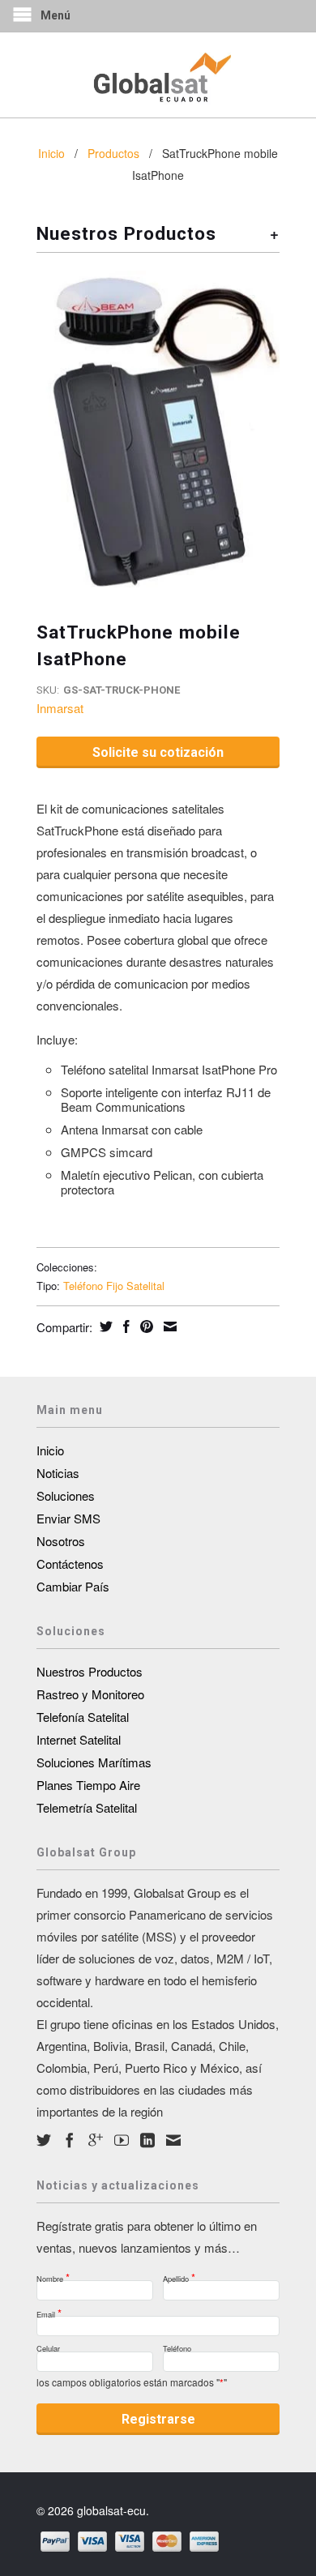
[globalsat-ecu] (158, 75)
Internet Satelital (79, 1739)
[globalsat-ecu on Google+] (96, 2140)
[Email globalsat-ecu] (173, 2140)
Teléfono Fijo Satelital (114, 1286)
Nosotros (61, 1541)
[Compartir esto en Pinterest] (145, 1326)
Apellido (179, 2274)
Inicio (50, 1450)
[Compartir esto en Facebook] (124, 1326)
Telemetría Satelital (87, 1807)
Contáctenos (70, 1564)
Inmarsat (60, 708)
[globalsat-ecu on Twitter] (44, 2140)
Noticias (58, 1473)
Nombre (53, 2274)
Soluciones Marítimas (94, 1762)
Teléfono (177, 2346)
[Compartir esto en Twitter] (104, 1326)
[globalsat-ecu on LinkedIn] (147, 2140)
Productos (113, 153)
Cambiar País (73, 1586)
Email (49, 2310)
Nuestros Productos (90, 1671)
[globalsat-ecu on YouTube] (122, 2140)
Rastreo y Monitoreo (90, 1694)
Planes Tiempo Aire (88, 1785)
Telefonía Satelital (83, 1717)
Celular (48, 2346)
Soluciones (66, 1495)
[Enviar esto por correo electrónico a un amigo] (168, 1326)
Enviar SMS (68, 1518)
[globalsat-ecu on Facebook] (70, 2140)
